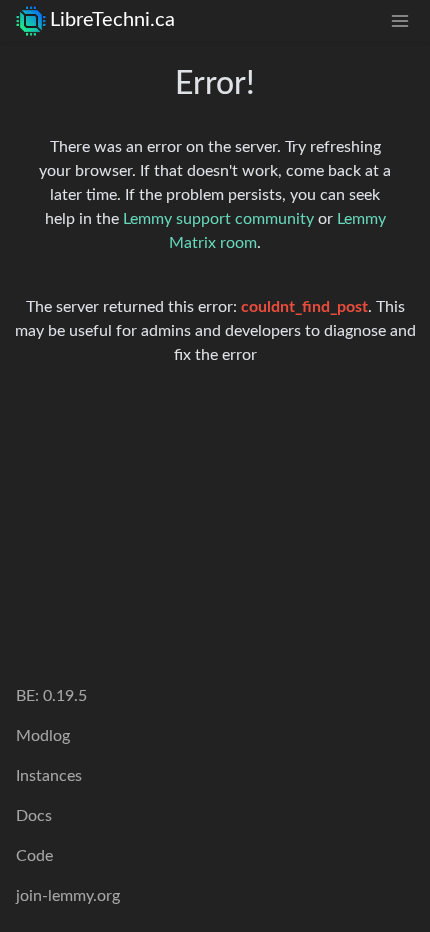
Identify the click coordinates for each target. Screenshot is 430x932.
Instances (49, 776)
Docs (34, 816)
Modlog (43, 736)
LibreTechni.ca (112, 20)
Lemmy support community (218, 219)
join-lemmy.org (68, 896)
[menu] (400, 20)
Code (34, 856)
